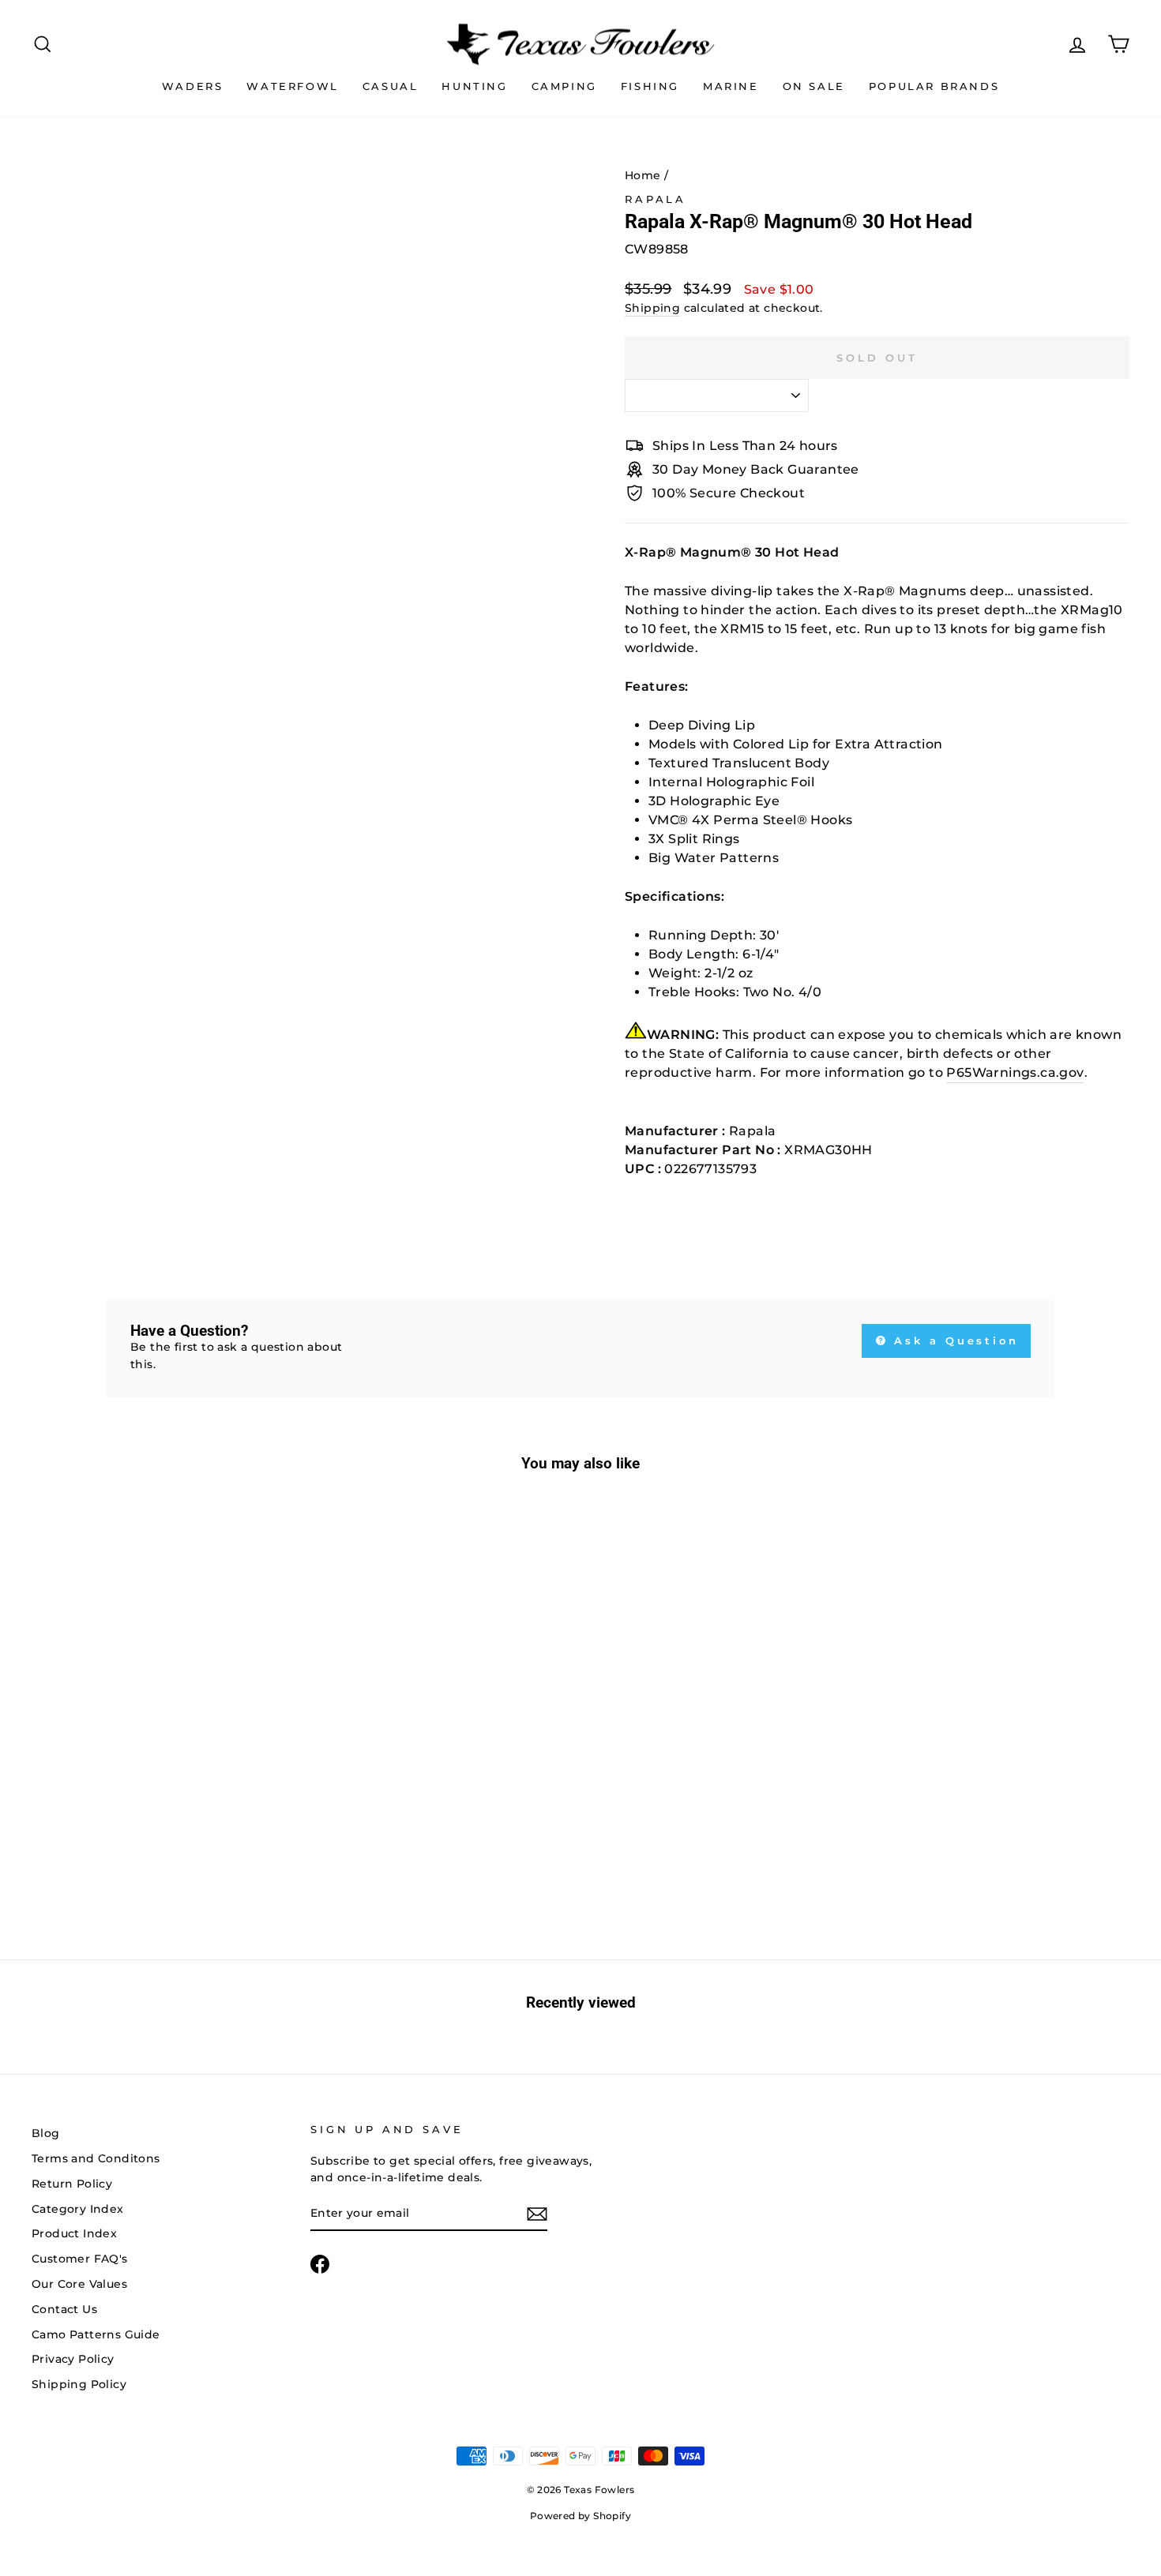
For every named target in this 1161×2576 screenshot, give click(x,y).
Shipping (652, 308)
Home (643, 175)
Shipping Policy (79, 2384)
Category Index (78, 2209)
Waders (193, 86)
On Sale (814, 86)
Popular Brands (934, 86)
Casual (391, 86)
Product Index (74, 2233)
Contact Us (64, 2309)
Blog (46, 2133)
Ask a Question (954, 1340)
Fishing (650, 86)
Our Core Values (79, 2284)
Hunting (474, 86)
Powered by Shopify (580, 2516)
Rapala (656, 199)
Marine (731, 86)
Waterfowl (292, 86)
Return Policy (72, 2184)
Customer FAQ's (80, 2259)
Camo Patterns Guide (96, 2334)
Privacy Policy (73, 2359)
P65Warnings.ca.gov (1015, 1072)
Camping (564, 86)
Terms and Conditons (96, 2158)
